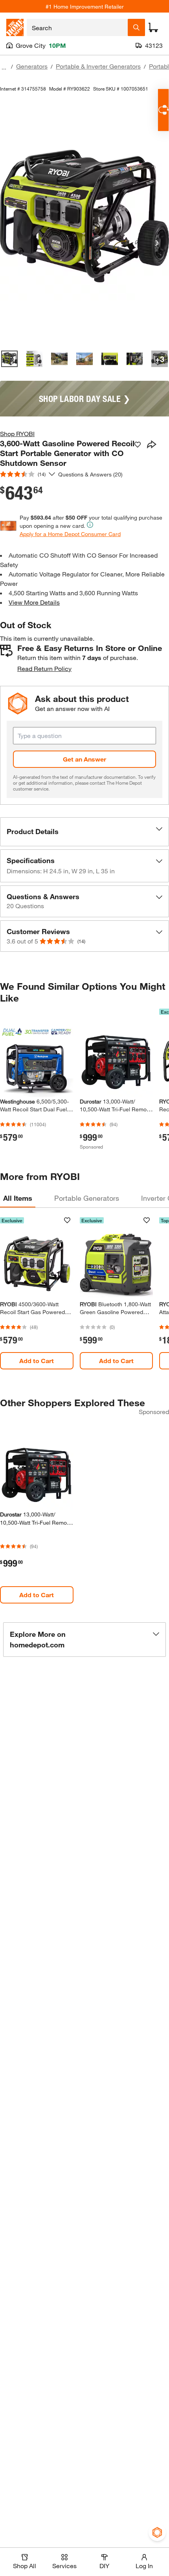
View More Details (34, 602)
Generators (32, 66)
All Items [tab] (18, 1198)
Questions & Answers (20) (90, 474)
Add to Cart (37, 1361)
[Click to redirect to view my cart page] (153, 27)
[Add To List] (138, 445)
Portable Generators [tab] (87, 1198)
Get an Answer (84, 759)
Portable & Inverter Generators (98, 66)
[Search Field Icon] (136, 27)
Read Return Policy (44, 668)
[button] (84, 832)
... (4, 67)
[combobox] (77, 27)
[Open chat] (163, 110)
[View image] (9, 359)
